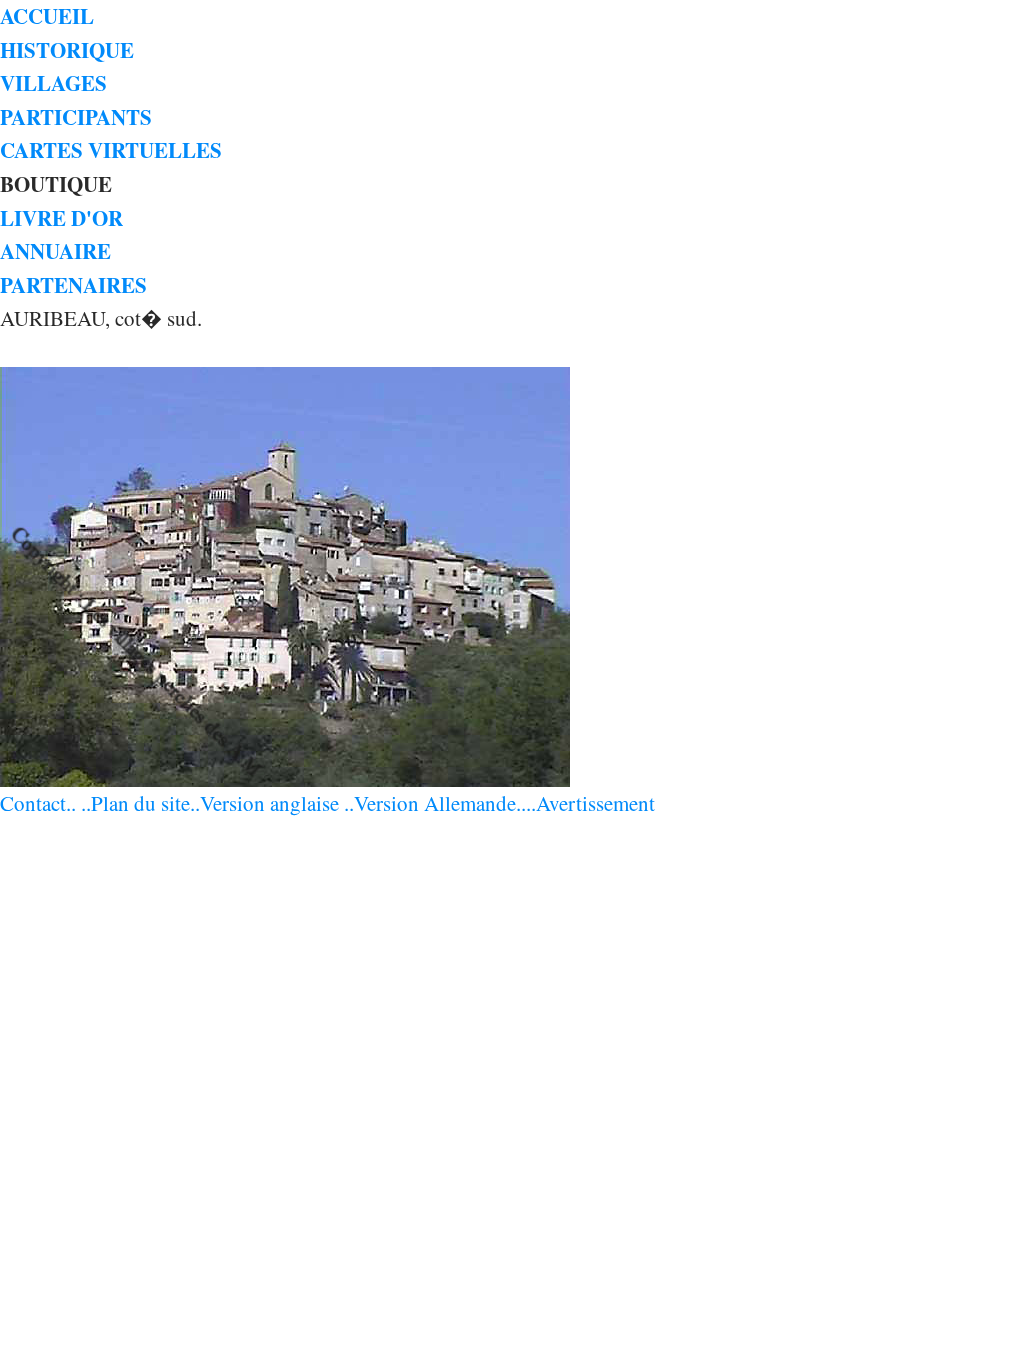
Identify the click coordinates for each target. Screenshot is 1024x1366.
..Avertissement (590, 803)
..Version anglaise (264, 803)
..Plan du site (135, 803)
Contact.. (38, 803)
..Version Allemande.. (435, 803)
